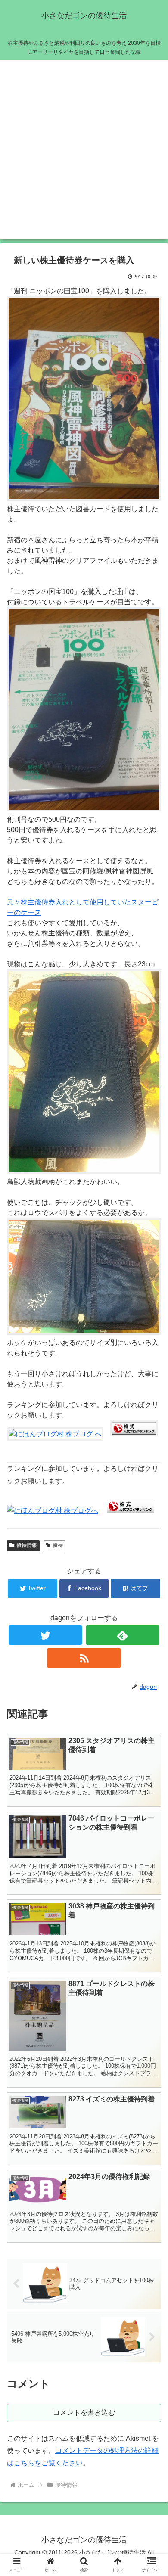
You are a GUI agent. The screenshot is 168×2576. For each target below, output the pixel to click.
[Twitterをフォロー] (46, 1635)
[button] (151, 1431)
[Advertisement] (84, 155)
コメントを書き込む (84, 2413)
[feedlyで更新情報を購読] (123, 1635)
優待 (58, 1545)
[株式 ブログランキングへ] (131, 1511)
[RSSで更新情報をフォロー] (84, 1658)
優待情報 (27, 1545)
